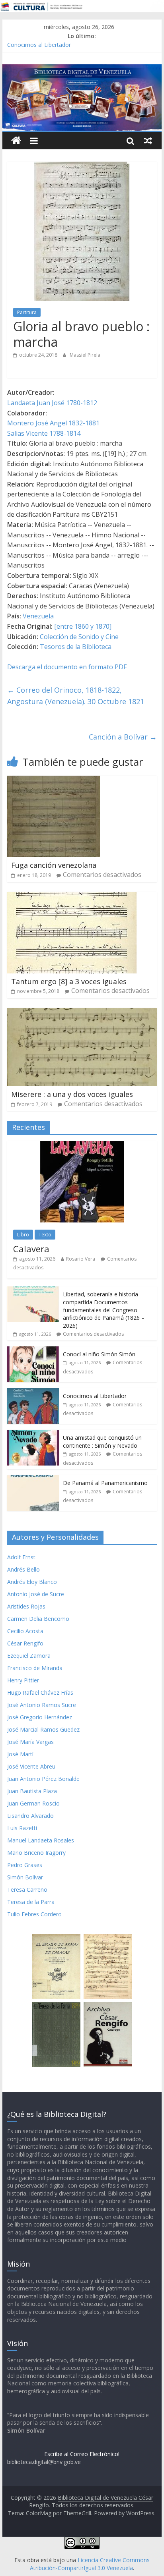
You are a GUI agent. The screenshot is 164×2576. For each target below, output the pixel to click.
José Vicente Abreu (31, 1766)
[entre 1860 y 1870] (83, 626)
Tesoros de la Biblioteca (76, 647)
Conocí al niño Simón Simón (99, 1354)
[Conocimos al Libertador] (33, 1392)
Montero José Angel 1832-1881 (53, 423)
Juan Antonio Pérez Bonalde (43, 1779)
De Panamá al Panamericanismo (105, 1483)
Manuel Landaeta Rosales (41, 1840)
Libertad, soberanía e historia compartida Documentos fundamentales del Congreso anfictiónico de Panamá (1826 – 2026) (104, 1310)
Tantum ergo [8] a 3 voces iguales (69, 981)
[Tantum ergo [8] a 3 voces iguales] (72, 897)
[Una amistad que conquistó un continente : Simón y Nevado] (33, 1434)
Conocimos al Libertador (39, 45)
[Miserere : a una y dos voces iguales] (82, 1013)
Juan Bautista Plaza (32, 1791)
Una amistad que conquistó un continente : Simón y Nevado (102, 1442)
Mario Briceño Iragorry (36, 1853)
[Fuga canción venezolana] (54, 780)
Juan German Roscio (33, 1803)
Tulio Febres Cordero (34, 1914)
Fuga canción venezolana (54, 865)
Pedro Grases (25, 1865)
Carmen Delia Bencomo (38, 1619)
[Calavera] (82, 1145)
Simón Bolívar (25, 1877)
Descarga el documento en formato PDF (67, 667)
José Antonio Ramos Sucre (42, 1705)
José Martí (20, 1754)
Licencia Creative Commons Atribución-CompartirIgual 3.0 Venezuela (90, 2564)
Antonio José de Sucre (36, 1594)
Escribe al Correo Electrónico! (82, 2454)
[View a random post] (148, 141)
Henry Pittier (23, 1680)
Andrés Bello (23, 1569)
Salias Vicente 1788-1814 (44, 433)
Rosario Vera (81, 1259)
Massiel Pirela (85, 355)
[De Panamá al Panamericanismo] (33, 1479)
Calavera (31, 1249)
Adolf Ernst (21, 1557)
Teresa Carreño (27, 1890)
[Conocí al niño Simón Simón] (33, 1351)
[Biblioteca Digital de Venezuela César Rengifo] (82, 69)
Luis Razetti (22, 1828)
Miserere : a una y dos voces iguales (72, 1094)
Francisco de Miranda (35, 1668)
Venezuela (38, 616)
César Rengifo (25, 1643)
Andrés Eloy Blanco (32, 1582)
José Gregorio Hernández (40, 1717)
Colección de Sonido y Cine (79, 637)
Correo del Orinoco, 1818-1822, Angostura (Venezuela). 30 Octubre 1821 (76, 696)
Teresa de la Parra (31, 1902)
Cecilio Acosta (25, 1631)
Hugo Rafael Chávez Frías (40, 1693)
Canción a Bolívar (123, 737)
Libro (23, 1235)
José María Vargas (30, 1742)
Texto (45, 1235)
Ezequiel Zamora (29, 1656)
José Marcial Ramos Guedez (43, 1729)
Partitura (27, 312)
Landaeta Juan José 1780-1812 (52, 403)
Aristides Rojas (26, 1606)
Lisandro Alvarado (30, 1816)
